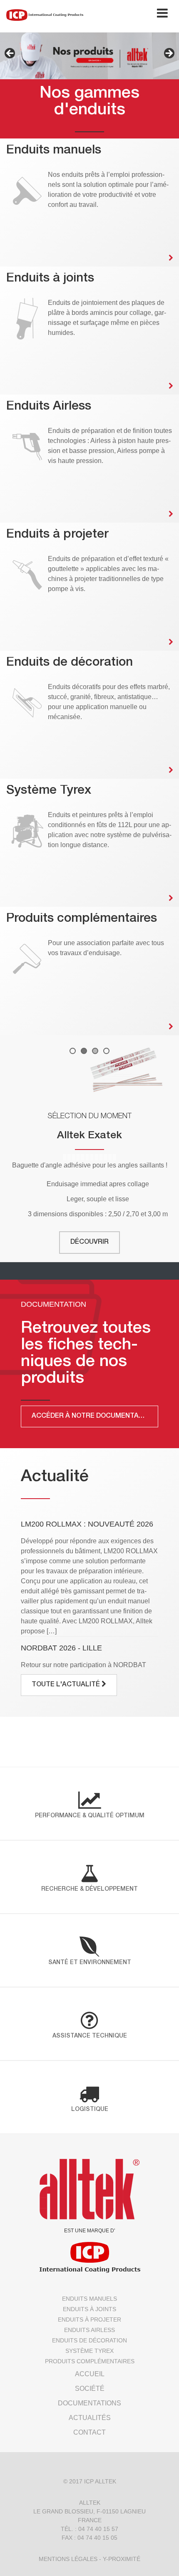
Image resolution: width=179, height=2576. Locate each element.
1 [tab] (73, 1051)
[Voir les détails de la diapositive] (89, 1070)
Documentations (89, 2403)
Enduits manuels (89, 2299)
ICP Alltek (100, 2481)
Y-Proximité (122, 2559)
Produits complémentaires (90, 2361)
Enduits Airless (89, 2330)
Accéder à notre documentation (94, 1416)
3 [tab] (95, 1051)
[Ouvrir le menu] (162, 15)
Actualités (90, 2418)
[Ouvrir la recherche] (136, 15)
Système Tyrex (89, 2351)
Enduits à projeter (89, 2319)
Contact (89, 2432)
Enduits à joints (89, 2309)
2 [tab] (84, 1051)
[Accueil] (45, 15)
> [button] (169, 54)
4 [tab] (106, 1051)
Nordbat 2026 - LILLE (61, 1648)
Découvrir (89, 1243)
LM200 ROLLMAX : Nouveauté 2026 (87, 1524)
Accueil (90, 2374)
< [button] (10, 54)
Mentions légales (68, 2559)
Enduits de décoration (89, 2340)
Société (90, 2389)
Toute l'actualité (67, 1685)
